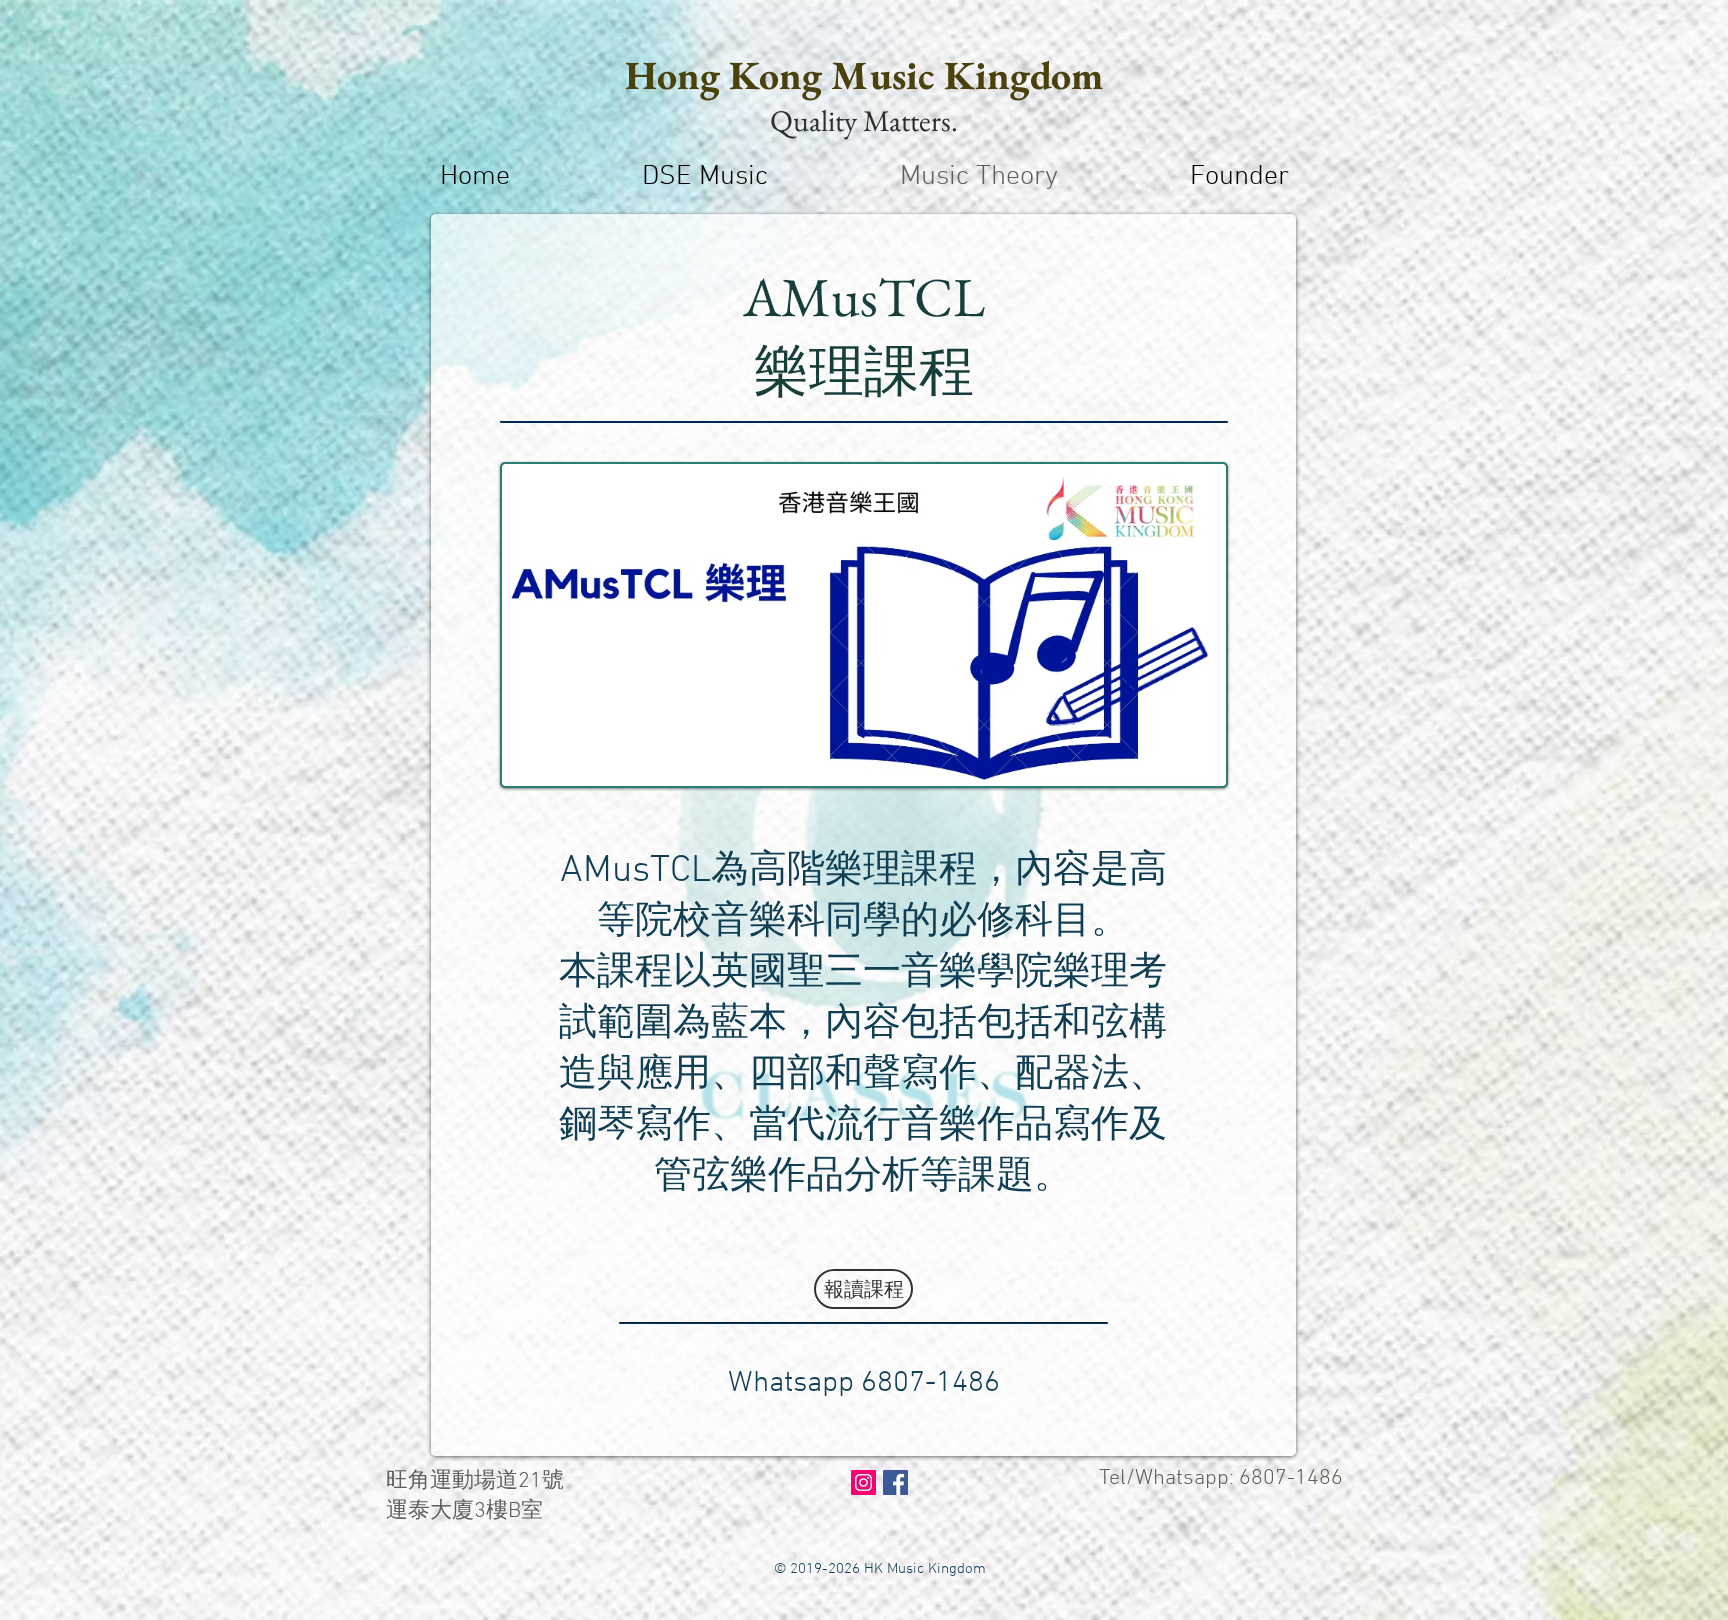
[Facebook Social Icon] (895, 1482)
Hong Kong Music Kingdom (864, 75)
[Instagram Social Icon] (863, 1482)
